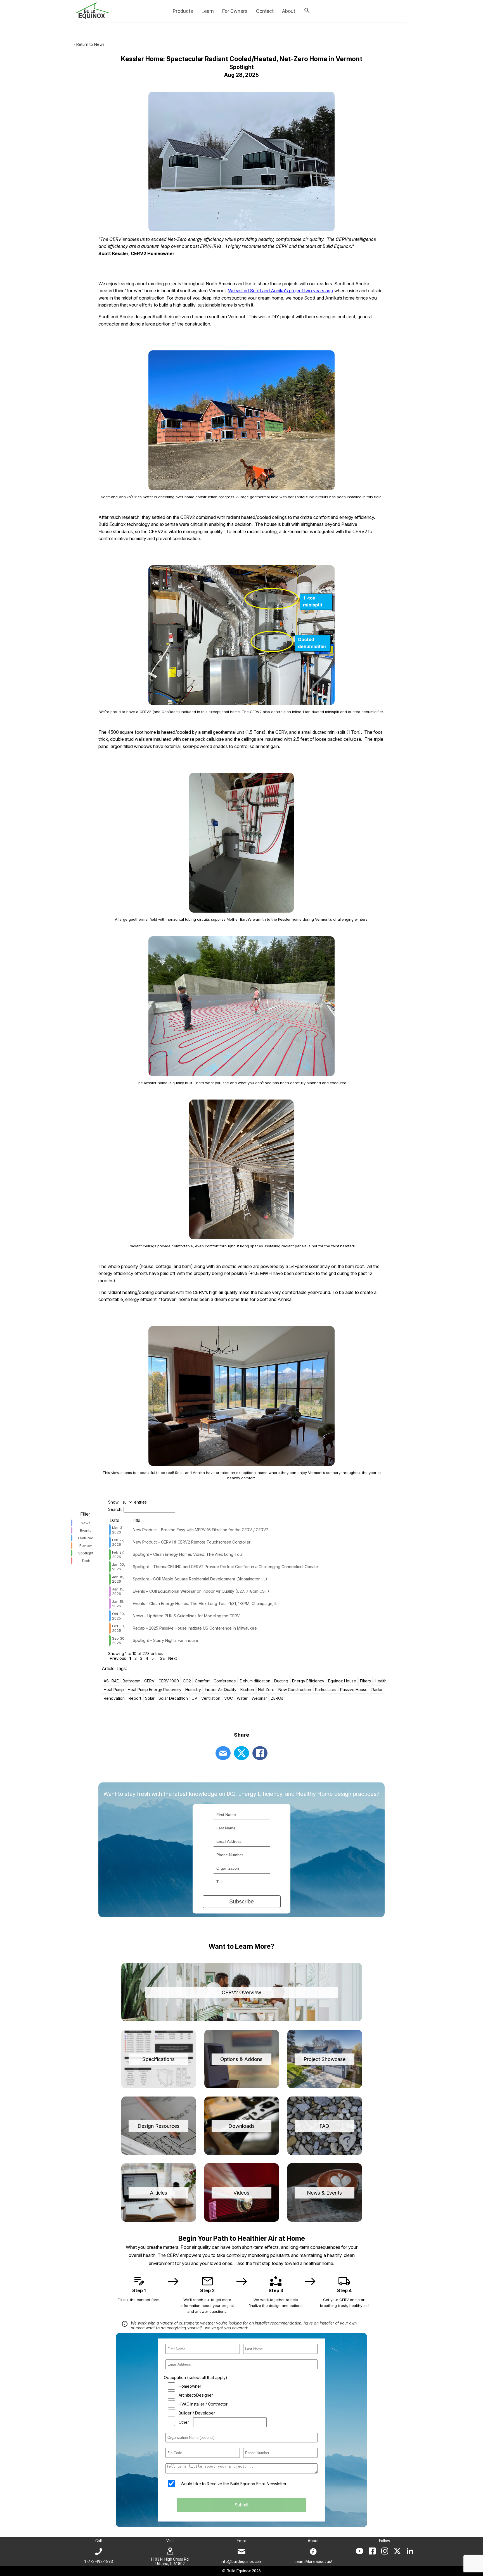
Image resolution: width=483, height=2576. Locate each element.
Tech (86, 1561)
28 (163, 1658)
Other (184, 2422)
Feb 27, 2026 (118, 1542)
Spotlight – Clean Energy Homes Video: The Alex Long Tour (188, 1554)
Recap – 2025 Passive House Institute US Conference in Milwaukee (195, 1628)
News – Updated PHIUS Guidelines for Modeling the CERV (186, 1616)
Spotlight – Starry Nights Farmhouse (165, 1640)
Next (173, 1658)
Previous (118, 1658)
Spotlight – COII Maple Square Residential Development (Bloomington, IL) (200, 1579)
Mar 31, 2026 (118, 1530)
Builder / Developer (197, 2413)
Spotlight (86, 1553)
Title (136, 1520)
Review (86, 1545)
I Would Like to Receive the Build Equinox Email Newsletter (233, 2484)
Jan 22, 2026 (119, 1567)
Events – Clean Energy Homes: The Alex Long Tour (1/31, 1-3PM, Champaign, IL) (206, 1603)
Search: (115, 1509)
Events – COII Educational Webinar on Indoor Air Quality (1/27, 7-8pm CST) (201, 1591)
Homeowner (190, 2386)
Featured (86, 1538)
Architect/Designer (196, 2395)
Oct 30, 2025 (119, 1616)
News (86, 1523)
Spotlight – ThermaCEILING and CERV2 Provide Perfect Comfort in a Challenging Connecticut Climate (225, 1567)
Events (86, 1530)
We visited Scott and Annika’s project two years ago (281, 291)
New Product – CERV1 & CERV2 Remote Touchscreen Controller (192, 1542)
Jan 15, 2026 (118, 1579)
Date (114, 1520)
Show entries (127, 1502)
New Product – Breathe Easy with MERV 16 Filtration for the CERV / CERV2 (201, 1530)
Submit (241, 2505)
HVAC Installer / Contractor (203, 2404)
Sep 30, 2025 (119, 1640)
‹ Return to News (89, 44)
